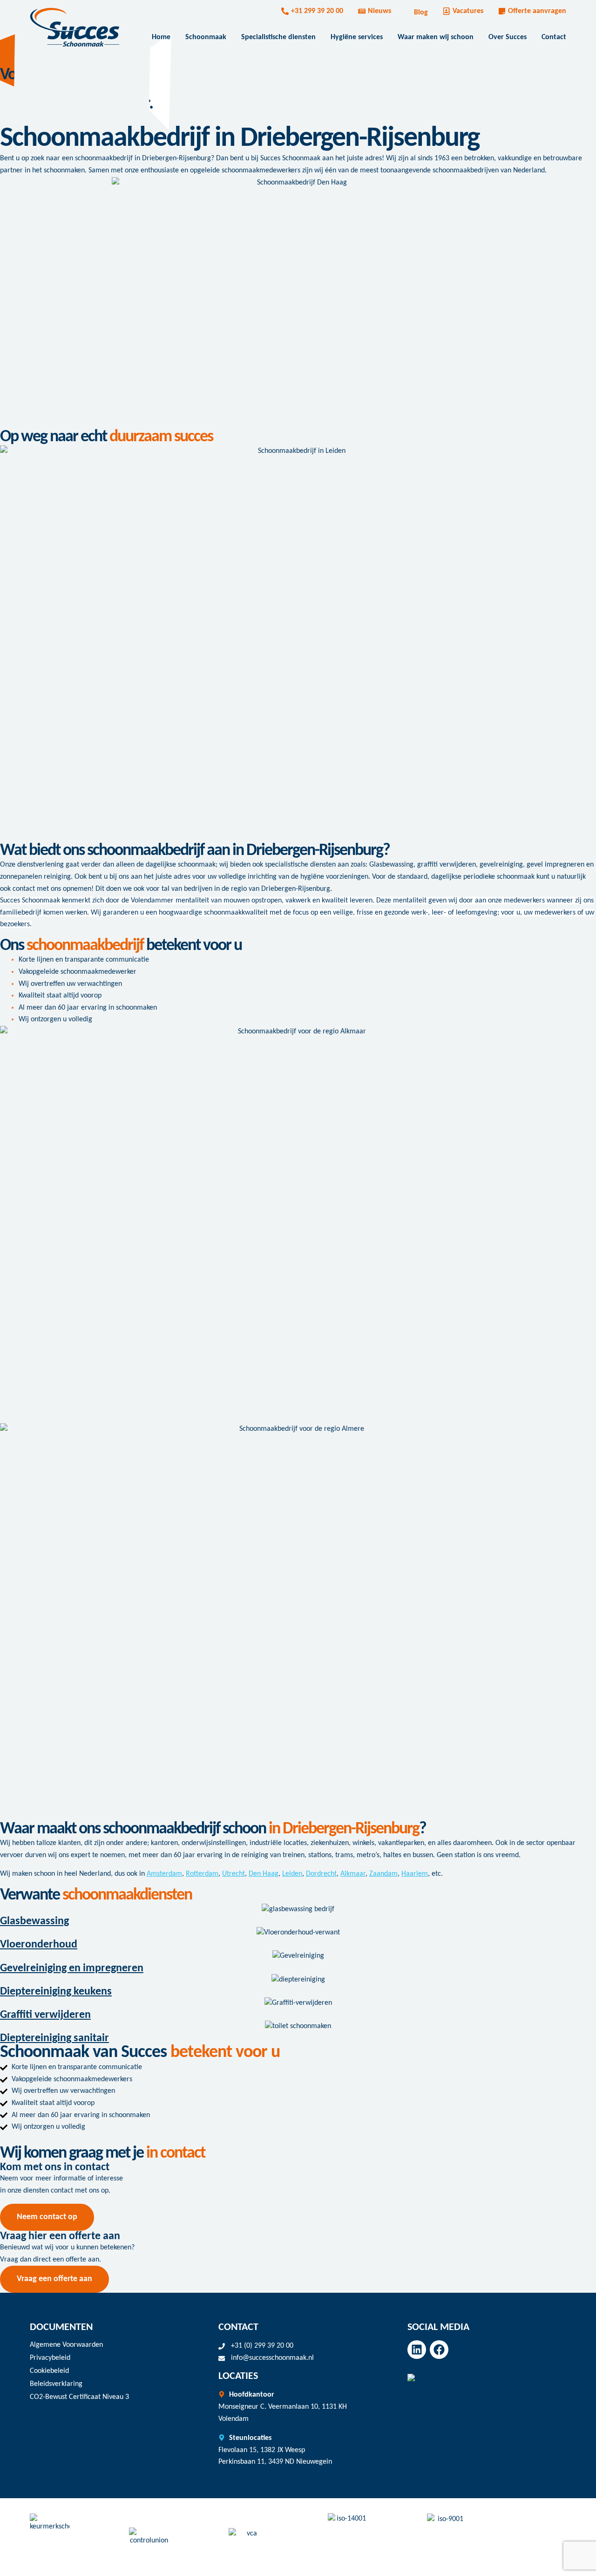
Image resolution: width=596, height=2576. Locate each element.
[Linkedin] (417, 2350)
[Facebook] (439, 2350)
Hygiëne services (357, 37)
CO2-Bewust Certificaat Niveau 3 (79, 2397)
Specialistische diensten (278, 37)
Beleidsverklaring (56, 2384)
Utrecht (234, 1874)
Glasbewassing (34, 1921)
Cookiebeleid (49, 2371)
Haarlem (415, 1874)
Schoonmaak (206, 37)
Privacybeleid (50, 2358)
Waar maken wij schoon (436, 37)
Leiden (292, 1874)
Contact (554, 37)
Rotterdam (202, 1874)
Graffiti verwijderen (45, 2015)
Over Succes (508, 37)
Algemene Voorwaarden (66, 2345)
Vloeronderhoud (39, 1945)
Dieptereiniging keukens (56, 1992)
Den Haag (264, 1874)
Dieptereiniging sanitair (54, 2038)
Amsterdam (164, 1874)
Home (161, 37)
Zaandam (383, 1874)
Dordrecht (321, 1874)
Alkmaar (353, 1874)
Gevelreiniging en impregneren (72, 1968)
